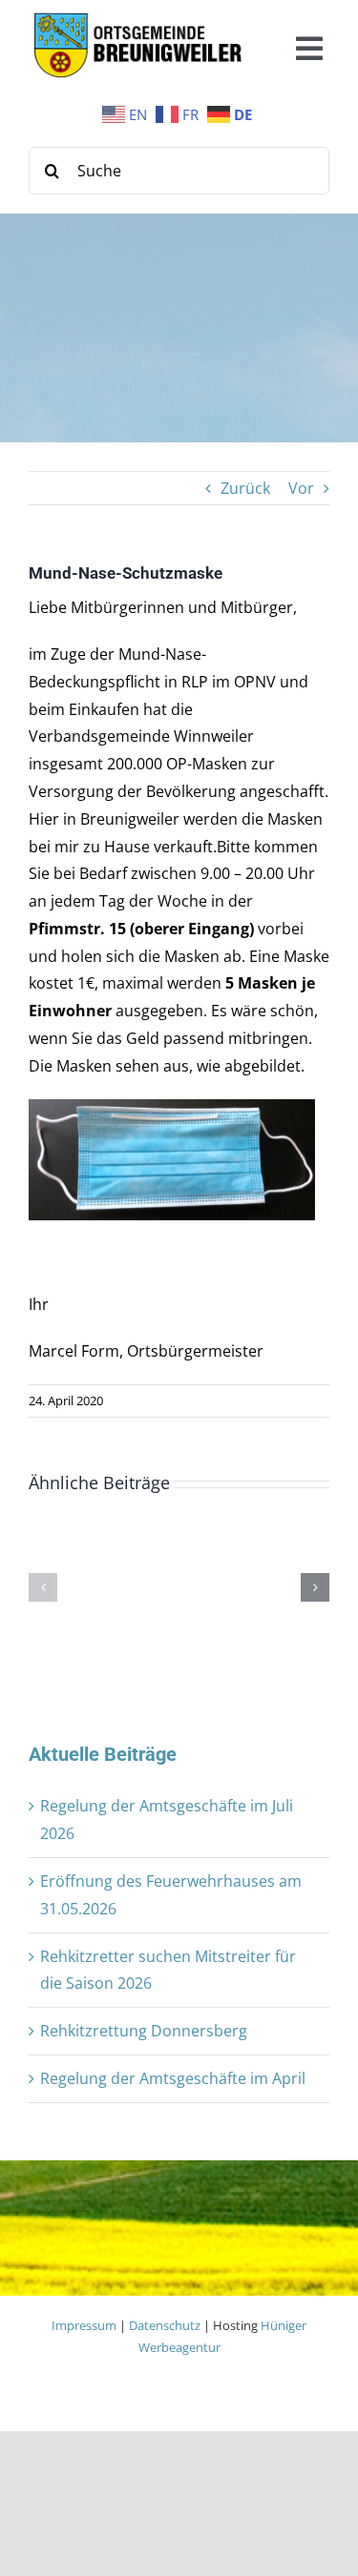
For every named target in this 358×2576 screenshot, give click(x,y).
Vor (301, 488)
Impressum (84, 2325)
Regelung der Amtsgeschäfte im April (173, 2078)
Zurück (245, 488)
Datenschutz (165, 2325)
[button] (43, 1587)
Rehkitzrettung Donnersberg (144, 2031)
